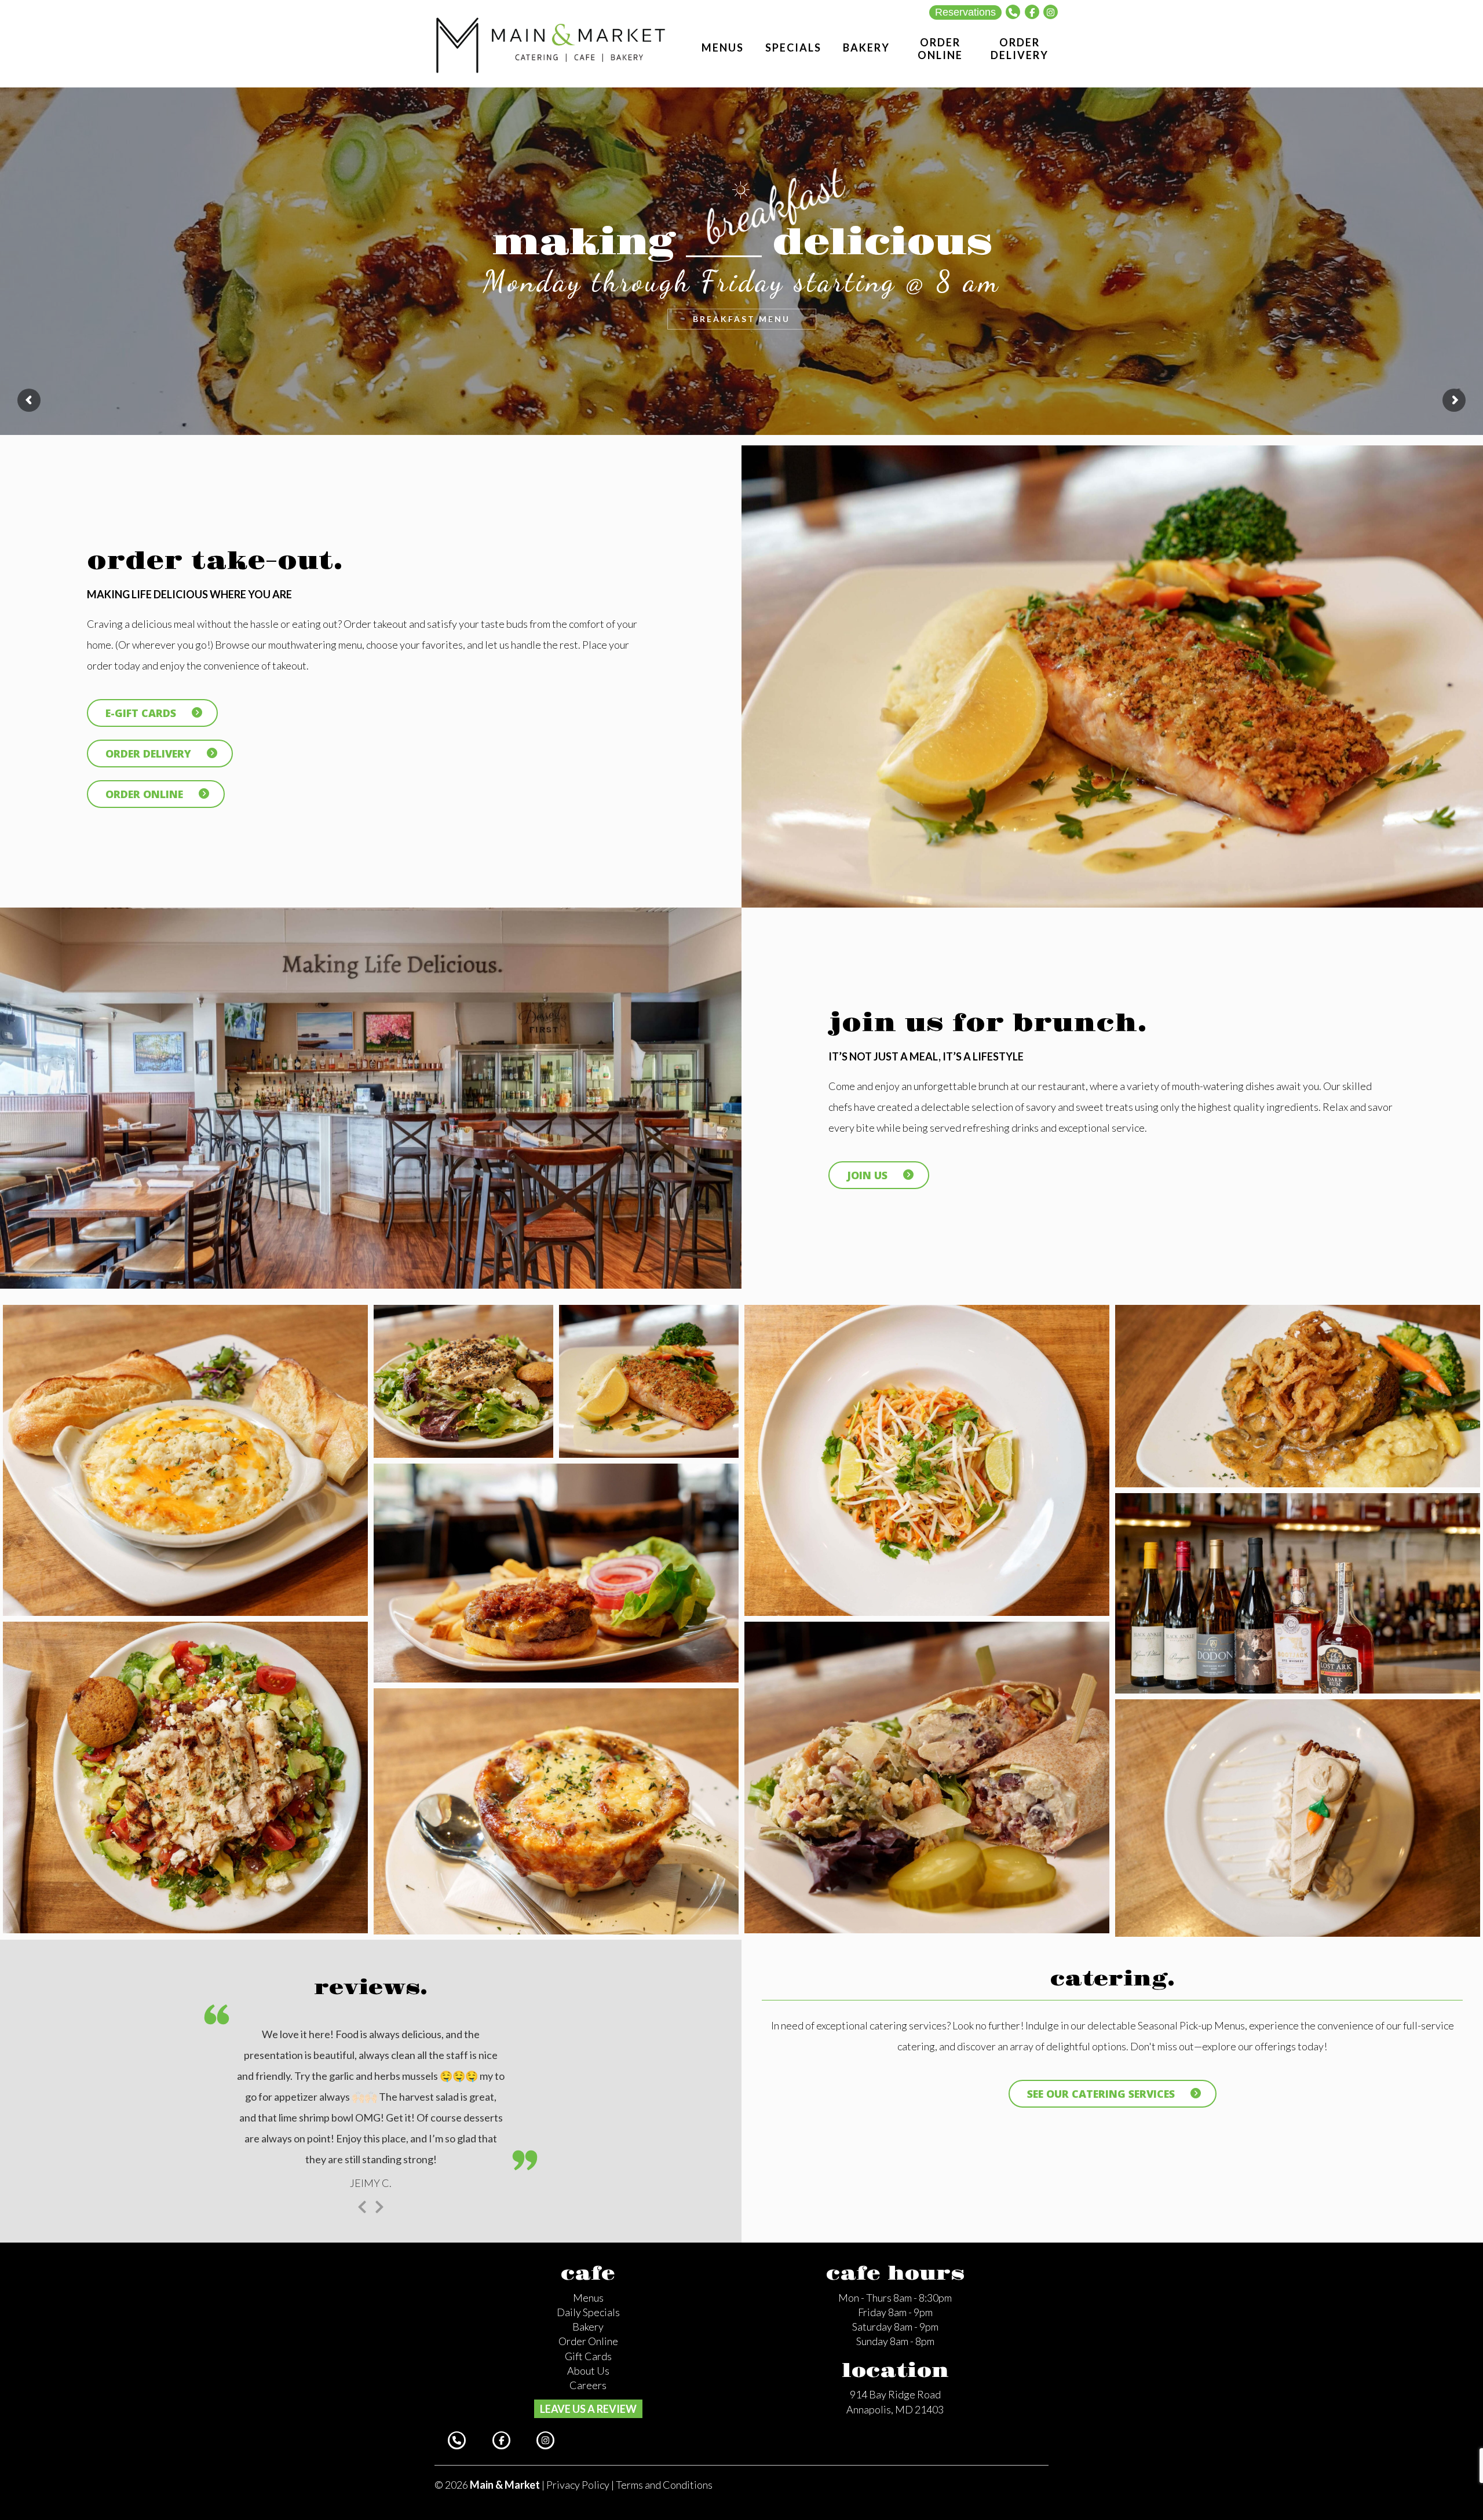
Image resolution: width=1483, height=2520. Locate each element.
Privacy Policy (578, 2484)
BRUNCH (634, 316)
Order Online (144, 794)
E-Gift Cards (141, 713)
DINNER (849, 316)
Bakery (588, 2325)
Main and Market (551, 44)
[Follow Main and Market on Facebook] (1032, 12)
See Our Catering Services (1101, 2094)
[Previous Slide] (362, 2204)
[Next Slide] (379, 2204)
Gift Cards (588, 2355)
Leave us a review (588, 2408)
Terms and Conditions (664, 2484)
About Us (588, 2369)
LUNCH (741, 316)
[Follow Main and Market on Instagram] (1051, 12)
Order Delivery (148, 754)
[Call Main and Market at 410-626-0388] (1013, 12)
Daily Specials (588, 2311)
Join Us (867, 1175)
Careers (588, 2384)
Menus (588, 2296)
